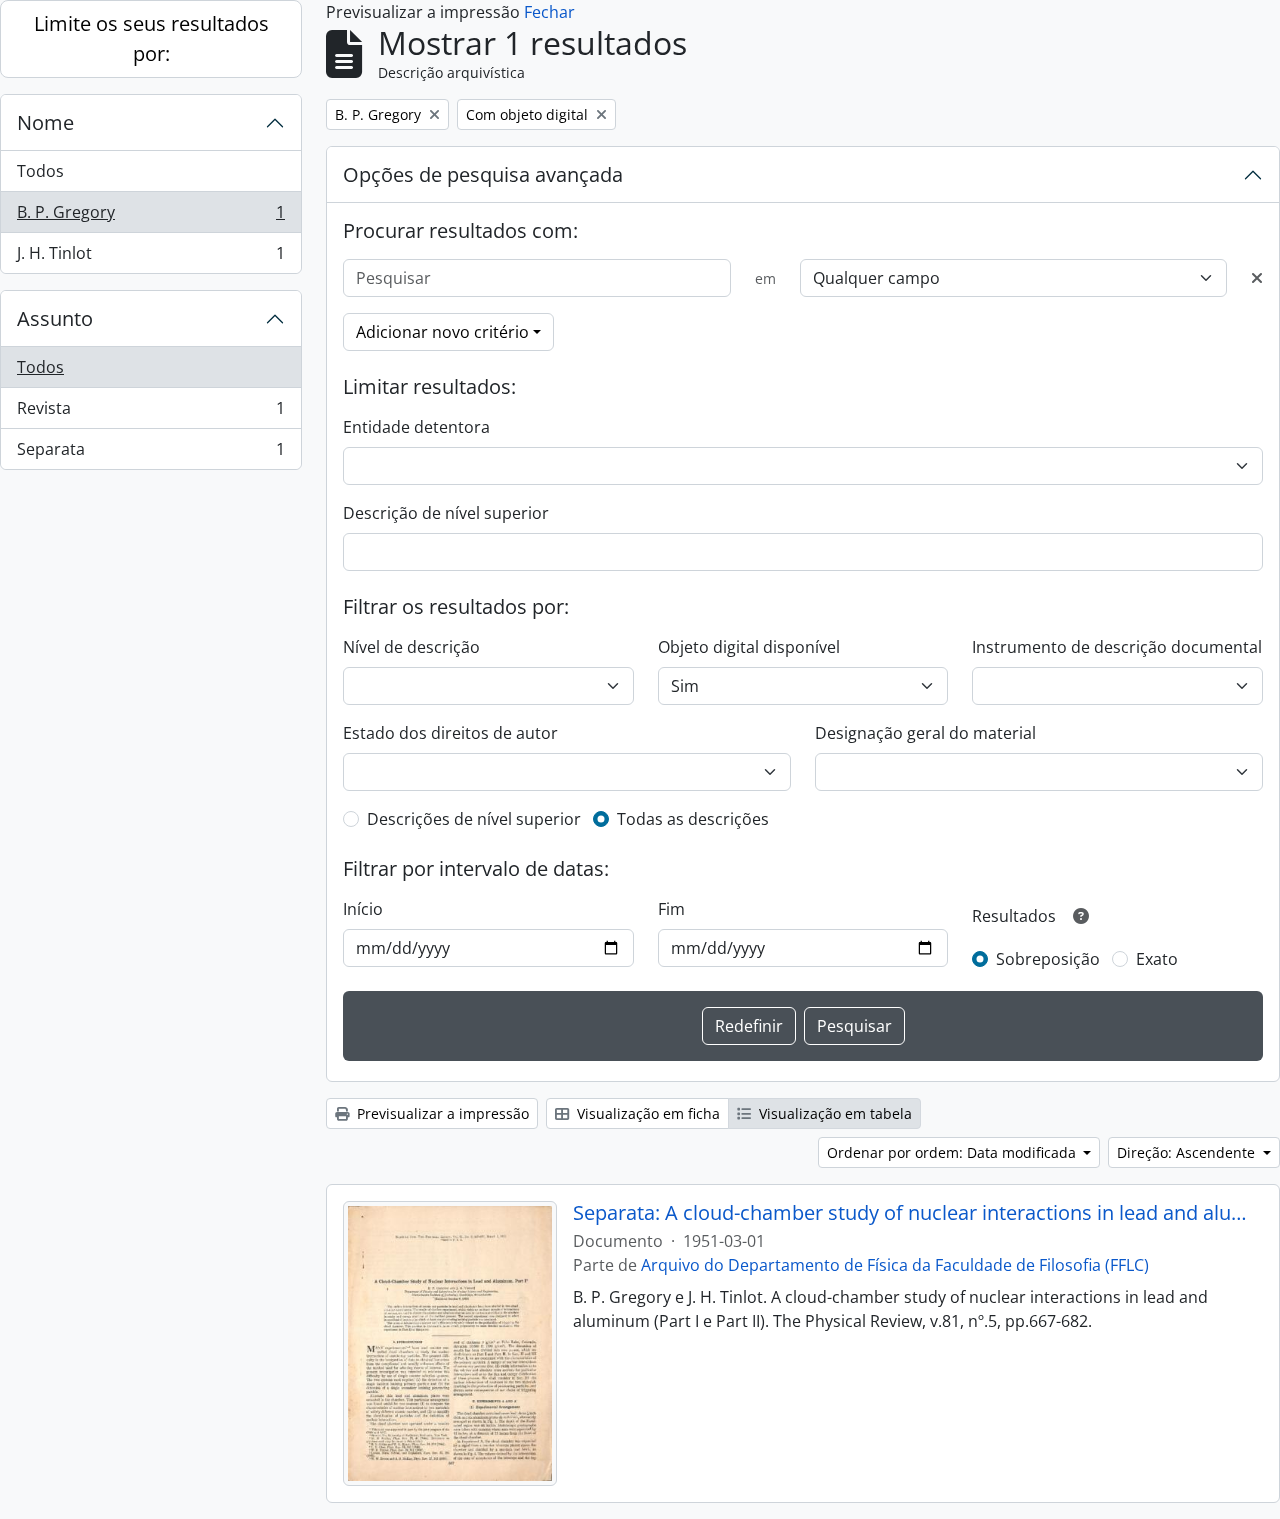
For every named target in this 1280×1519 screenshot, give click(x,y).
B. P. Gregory (150, 217)
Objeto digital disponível (749, 647)
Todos (40, 171)
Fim (671, 909)
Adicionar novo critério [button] (442, 332)
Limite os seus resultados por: (151, 38)
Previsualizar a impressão (441, 1113)
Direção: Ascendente (1188, 1152)
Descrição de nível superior (446, 513)
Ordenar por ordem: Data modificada (953, 1152)
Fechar (549, 12)
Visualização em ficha (646, 1113)
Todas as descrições (693, 819)
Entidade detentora (416, 427)
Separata (150, 453)
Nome (45, 122)
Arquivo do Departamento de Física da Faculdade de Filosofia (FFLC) (895, 1265)
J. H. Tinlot (150, 257)
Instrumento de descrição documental (1117, 647)
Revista (150, 413)
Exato (1157, 959)
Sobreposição (1048, 959)
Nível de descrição (411, 647)
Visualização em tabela (833, 1113)
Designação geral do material (925, 733)
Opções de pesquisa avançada (483, 174)
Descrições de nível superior (474, 819)
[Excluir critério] (1257, 278)
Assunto (55, 318)
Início (363, 909)
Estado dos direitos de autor (450, 733)
